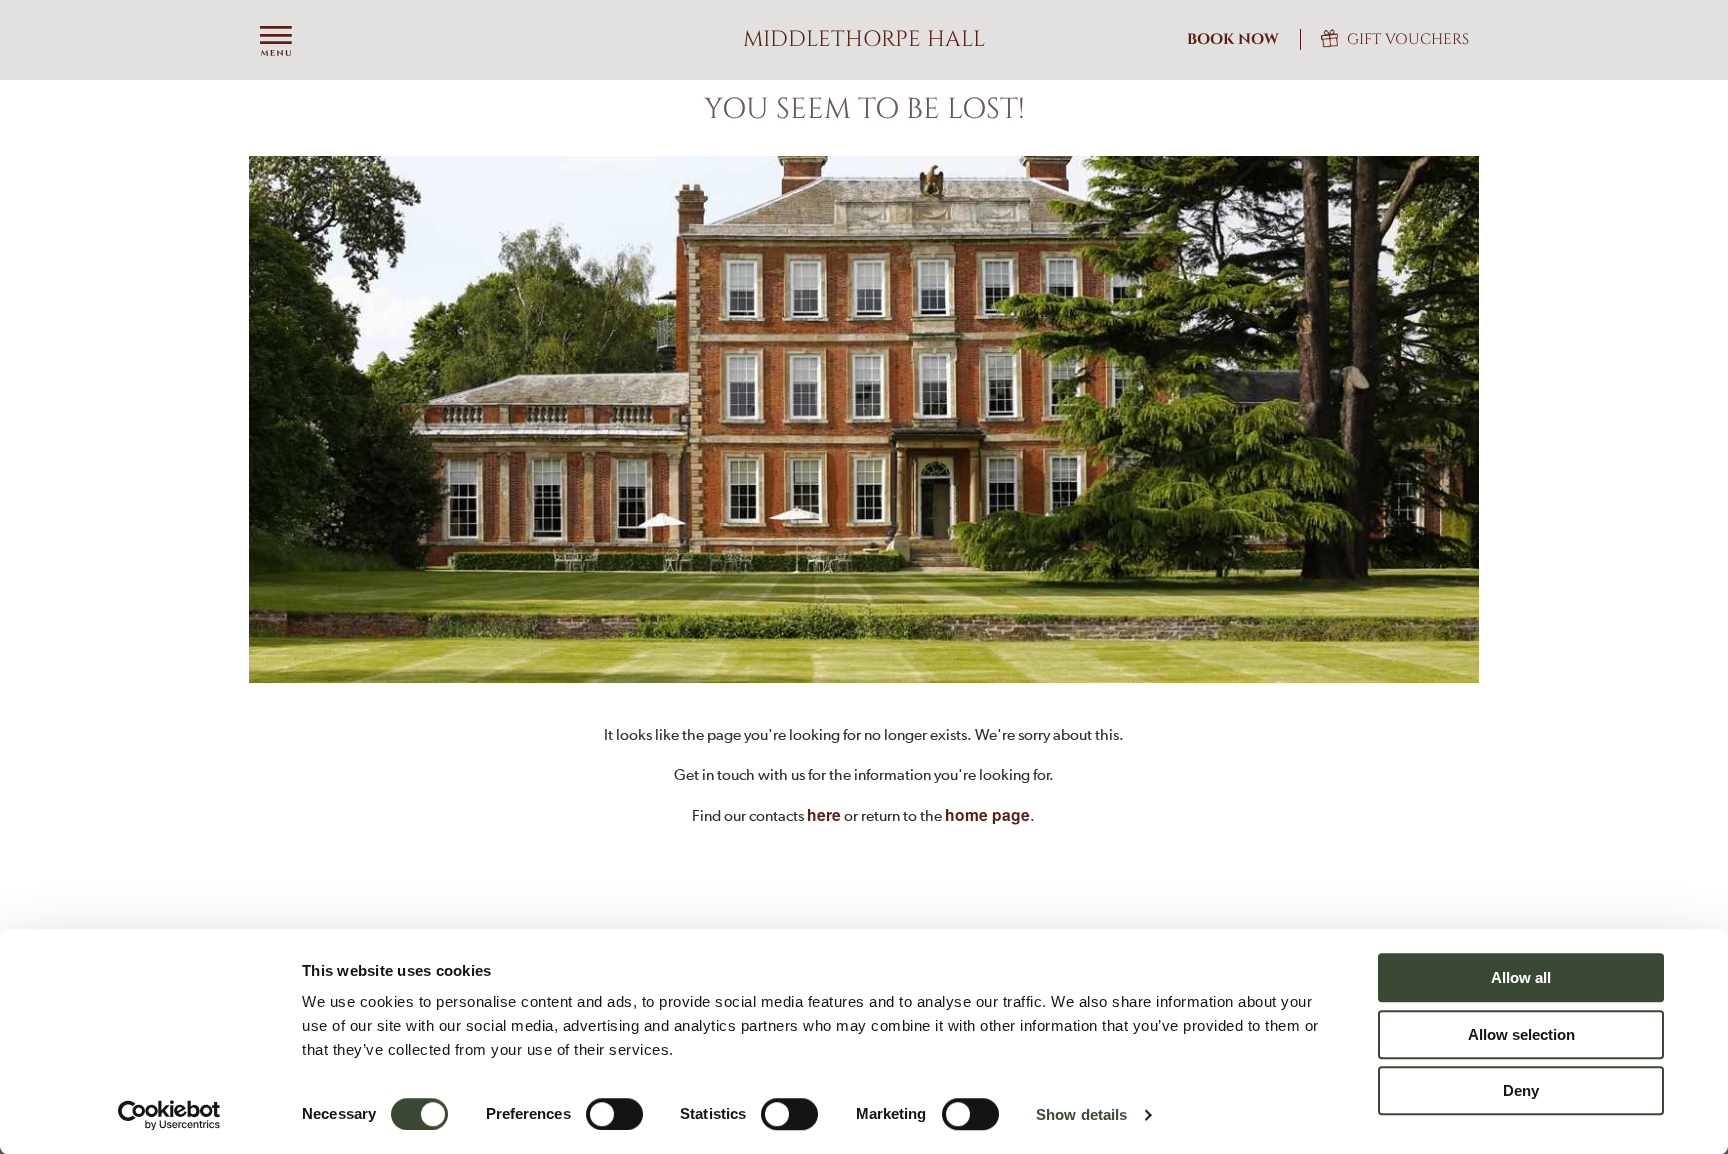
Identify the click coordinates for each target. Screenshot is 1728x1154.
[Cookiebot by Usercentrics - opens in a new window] (169, 1115)
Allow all (1521, 977)
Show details (1081, 1114)
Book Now (1233, 39)
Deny (1521, 1090)
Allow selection (1521, 1034)
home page (987, 814)
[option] (864, 419)
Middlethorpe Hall (864, 39)
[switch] (614, 1114)
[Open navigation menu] (276, 42)
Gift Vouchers (1408, 39)
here (824, 814)
